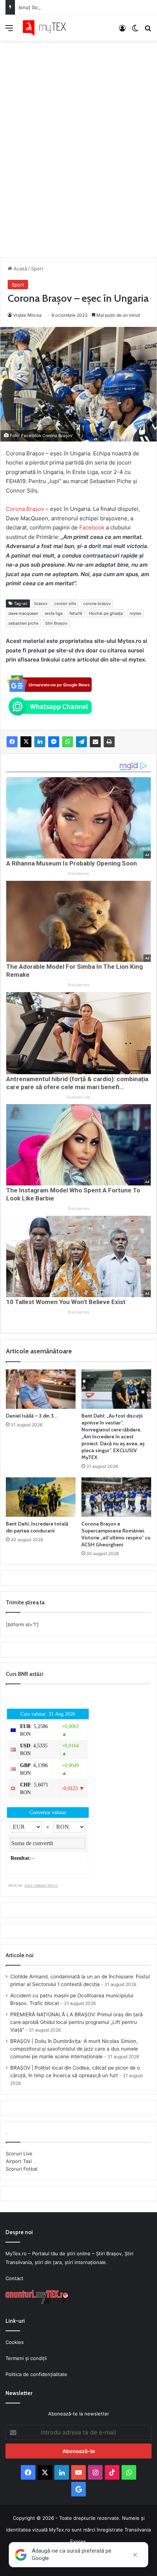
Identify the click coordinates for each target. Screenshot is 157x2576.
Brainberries (79, 874)
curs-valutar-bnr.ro (41, 1885)
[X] (26, 742)
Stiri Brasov (56, 623)
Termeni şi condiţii (26, 2358)
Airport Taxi (19, 2161)
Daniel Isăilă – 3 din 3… (31, 1416)
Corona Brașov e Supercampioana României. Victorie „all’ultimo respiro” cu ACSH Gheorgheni (116, 1534)
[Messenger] (54, 742)
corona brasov (97, 603)
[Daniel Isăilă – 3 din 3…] (41, 1389)
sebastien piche (23, 623)
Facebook (93, 527)
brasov (41, 603)
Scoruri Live (19, 2153)
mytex (135, 613)
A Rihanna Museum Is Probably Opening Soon (72, 863)
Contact (14, 2278)
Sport (37, 269)
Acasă (20, 269)
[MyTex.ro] (47, 28)
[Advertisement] (78, 142)
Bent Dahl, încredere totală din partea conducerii (37, 1527)
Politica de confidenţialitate (36, 2374)
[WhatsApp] (68, 742)
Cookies (15, 2342)
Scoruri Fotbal (22, 2169)
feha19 (76, 613)
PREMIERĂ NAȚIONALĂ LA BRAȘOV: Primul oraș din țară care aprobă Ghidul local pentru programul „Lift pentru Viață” (76, 2022)
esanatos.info (78, 1097)
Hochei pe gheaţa (106, 613)
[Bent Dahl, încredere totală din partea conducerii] (41, 1497)
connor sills (65, 603)
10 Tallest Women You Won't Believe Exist (66, 1302)
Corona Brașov (25, 509)
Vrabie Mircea (27, 315)
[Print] (109, 742)
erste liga (54, 613)
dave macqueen (23, 613)
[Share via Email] (95, 742)
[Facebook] (12, 742)
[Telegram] (81, 742)
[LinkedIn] (40, 742)
